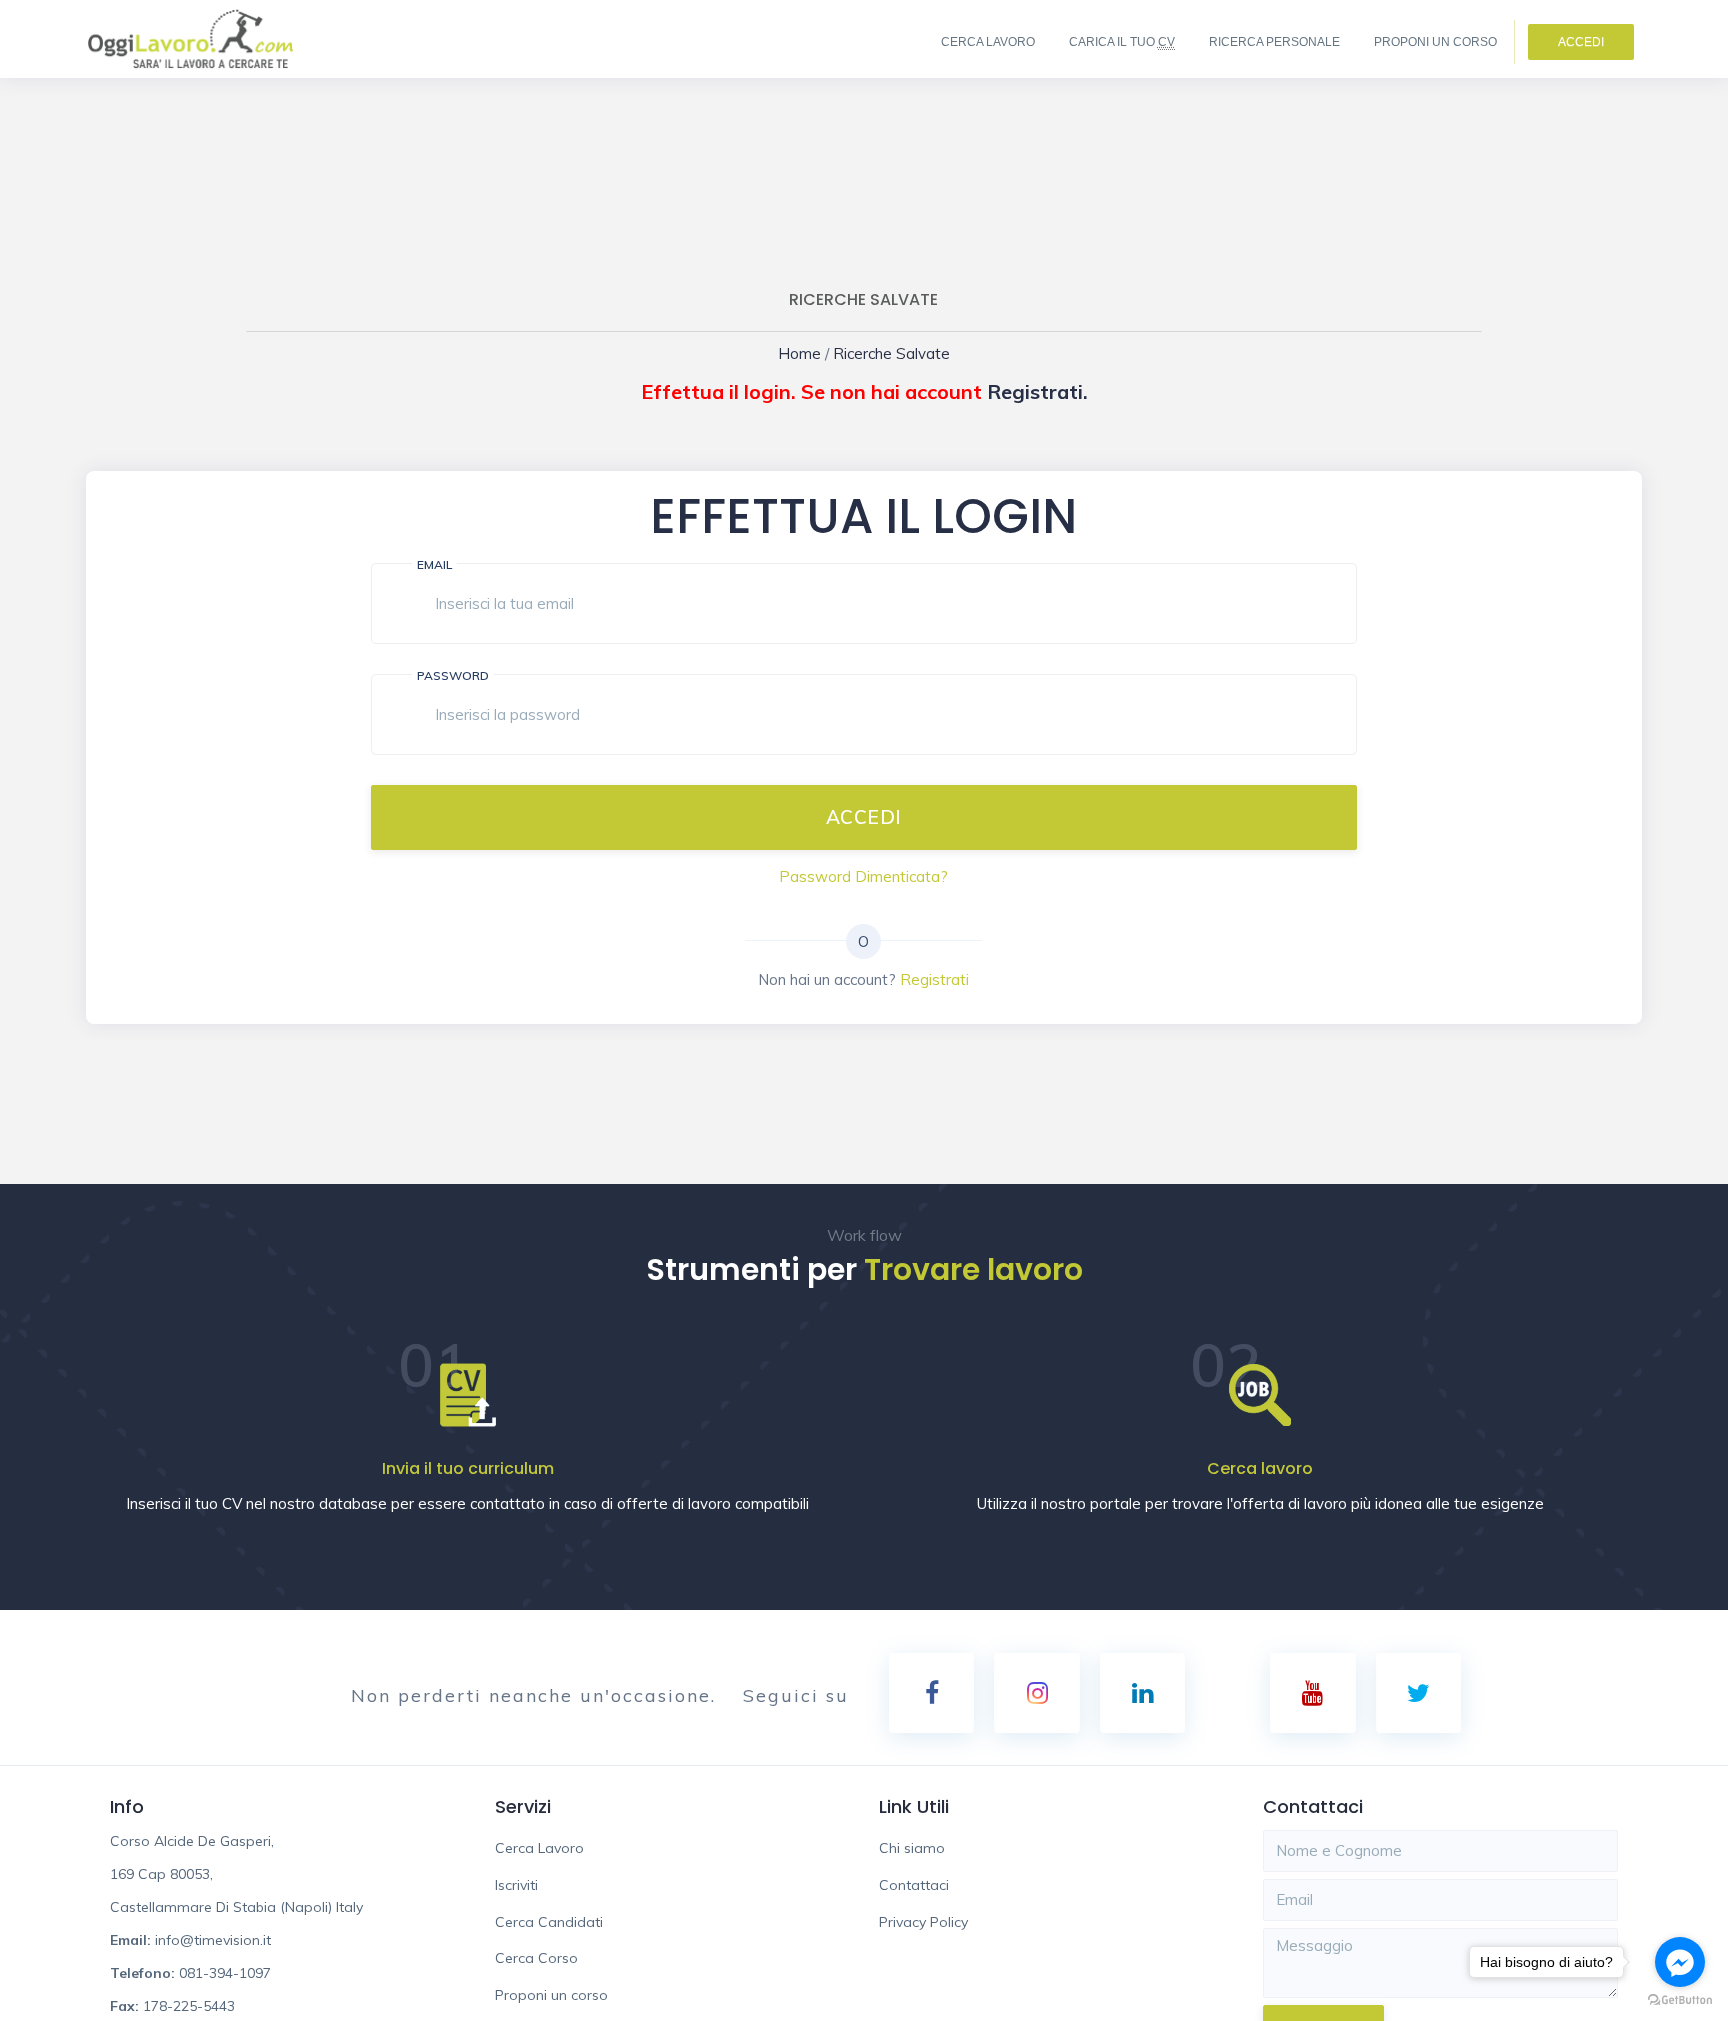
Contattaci (914, 1885)
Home (812, 353)
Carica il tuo (1122, 42)
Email (434, 564)
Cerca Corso (536, 1958)
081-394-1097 (225, 1973)
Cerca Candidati (549, 1922)
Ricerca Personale (1274, 42)
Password (453, 675)
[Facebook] (931, 1693)
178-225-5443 (189, 2006)
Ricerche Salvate (887, 353)
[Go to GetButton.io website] (1680, 2000)
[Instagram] (1036, 1693)
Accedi (1581, 42)
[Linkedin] (1142, 1693)
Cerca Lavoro (988, 42)
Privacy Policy (923, 1922)
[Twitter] (1418, 1693)
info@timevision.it (213, 1940)
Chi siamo (912, 1848)
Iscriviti (516, 1885)
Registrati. (1037, 391)
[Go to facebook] (1680, 1962)
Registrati (934, 979)
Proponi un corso (1435, 42)
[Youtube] (1312, 1693)
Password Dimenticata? (863, 876)
